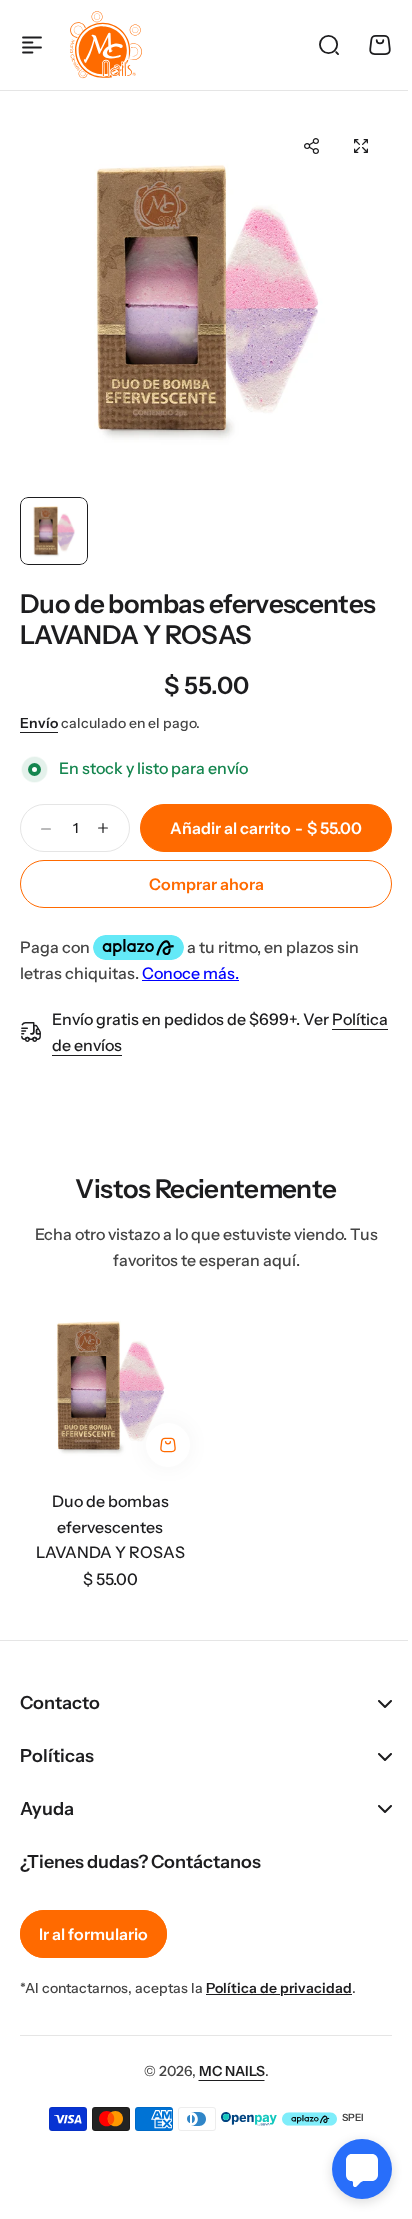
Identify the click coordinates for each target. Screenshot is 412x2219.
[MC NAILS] (106, 45)
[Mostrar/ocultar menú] (32, 45)
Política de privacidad (279, 1988)
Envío (39, 723)
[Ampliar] (206, 301)
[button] (311, 146)
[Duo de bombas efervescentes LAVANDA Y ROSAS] (110, 1387)
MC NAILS (224, 2071)
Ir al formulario (93, 1934)
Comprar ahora (206, 884)
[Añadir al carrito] (168, 1445)
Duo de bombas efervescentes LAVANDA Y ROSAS (197, 619)
